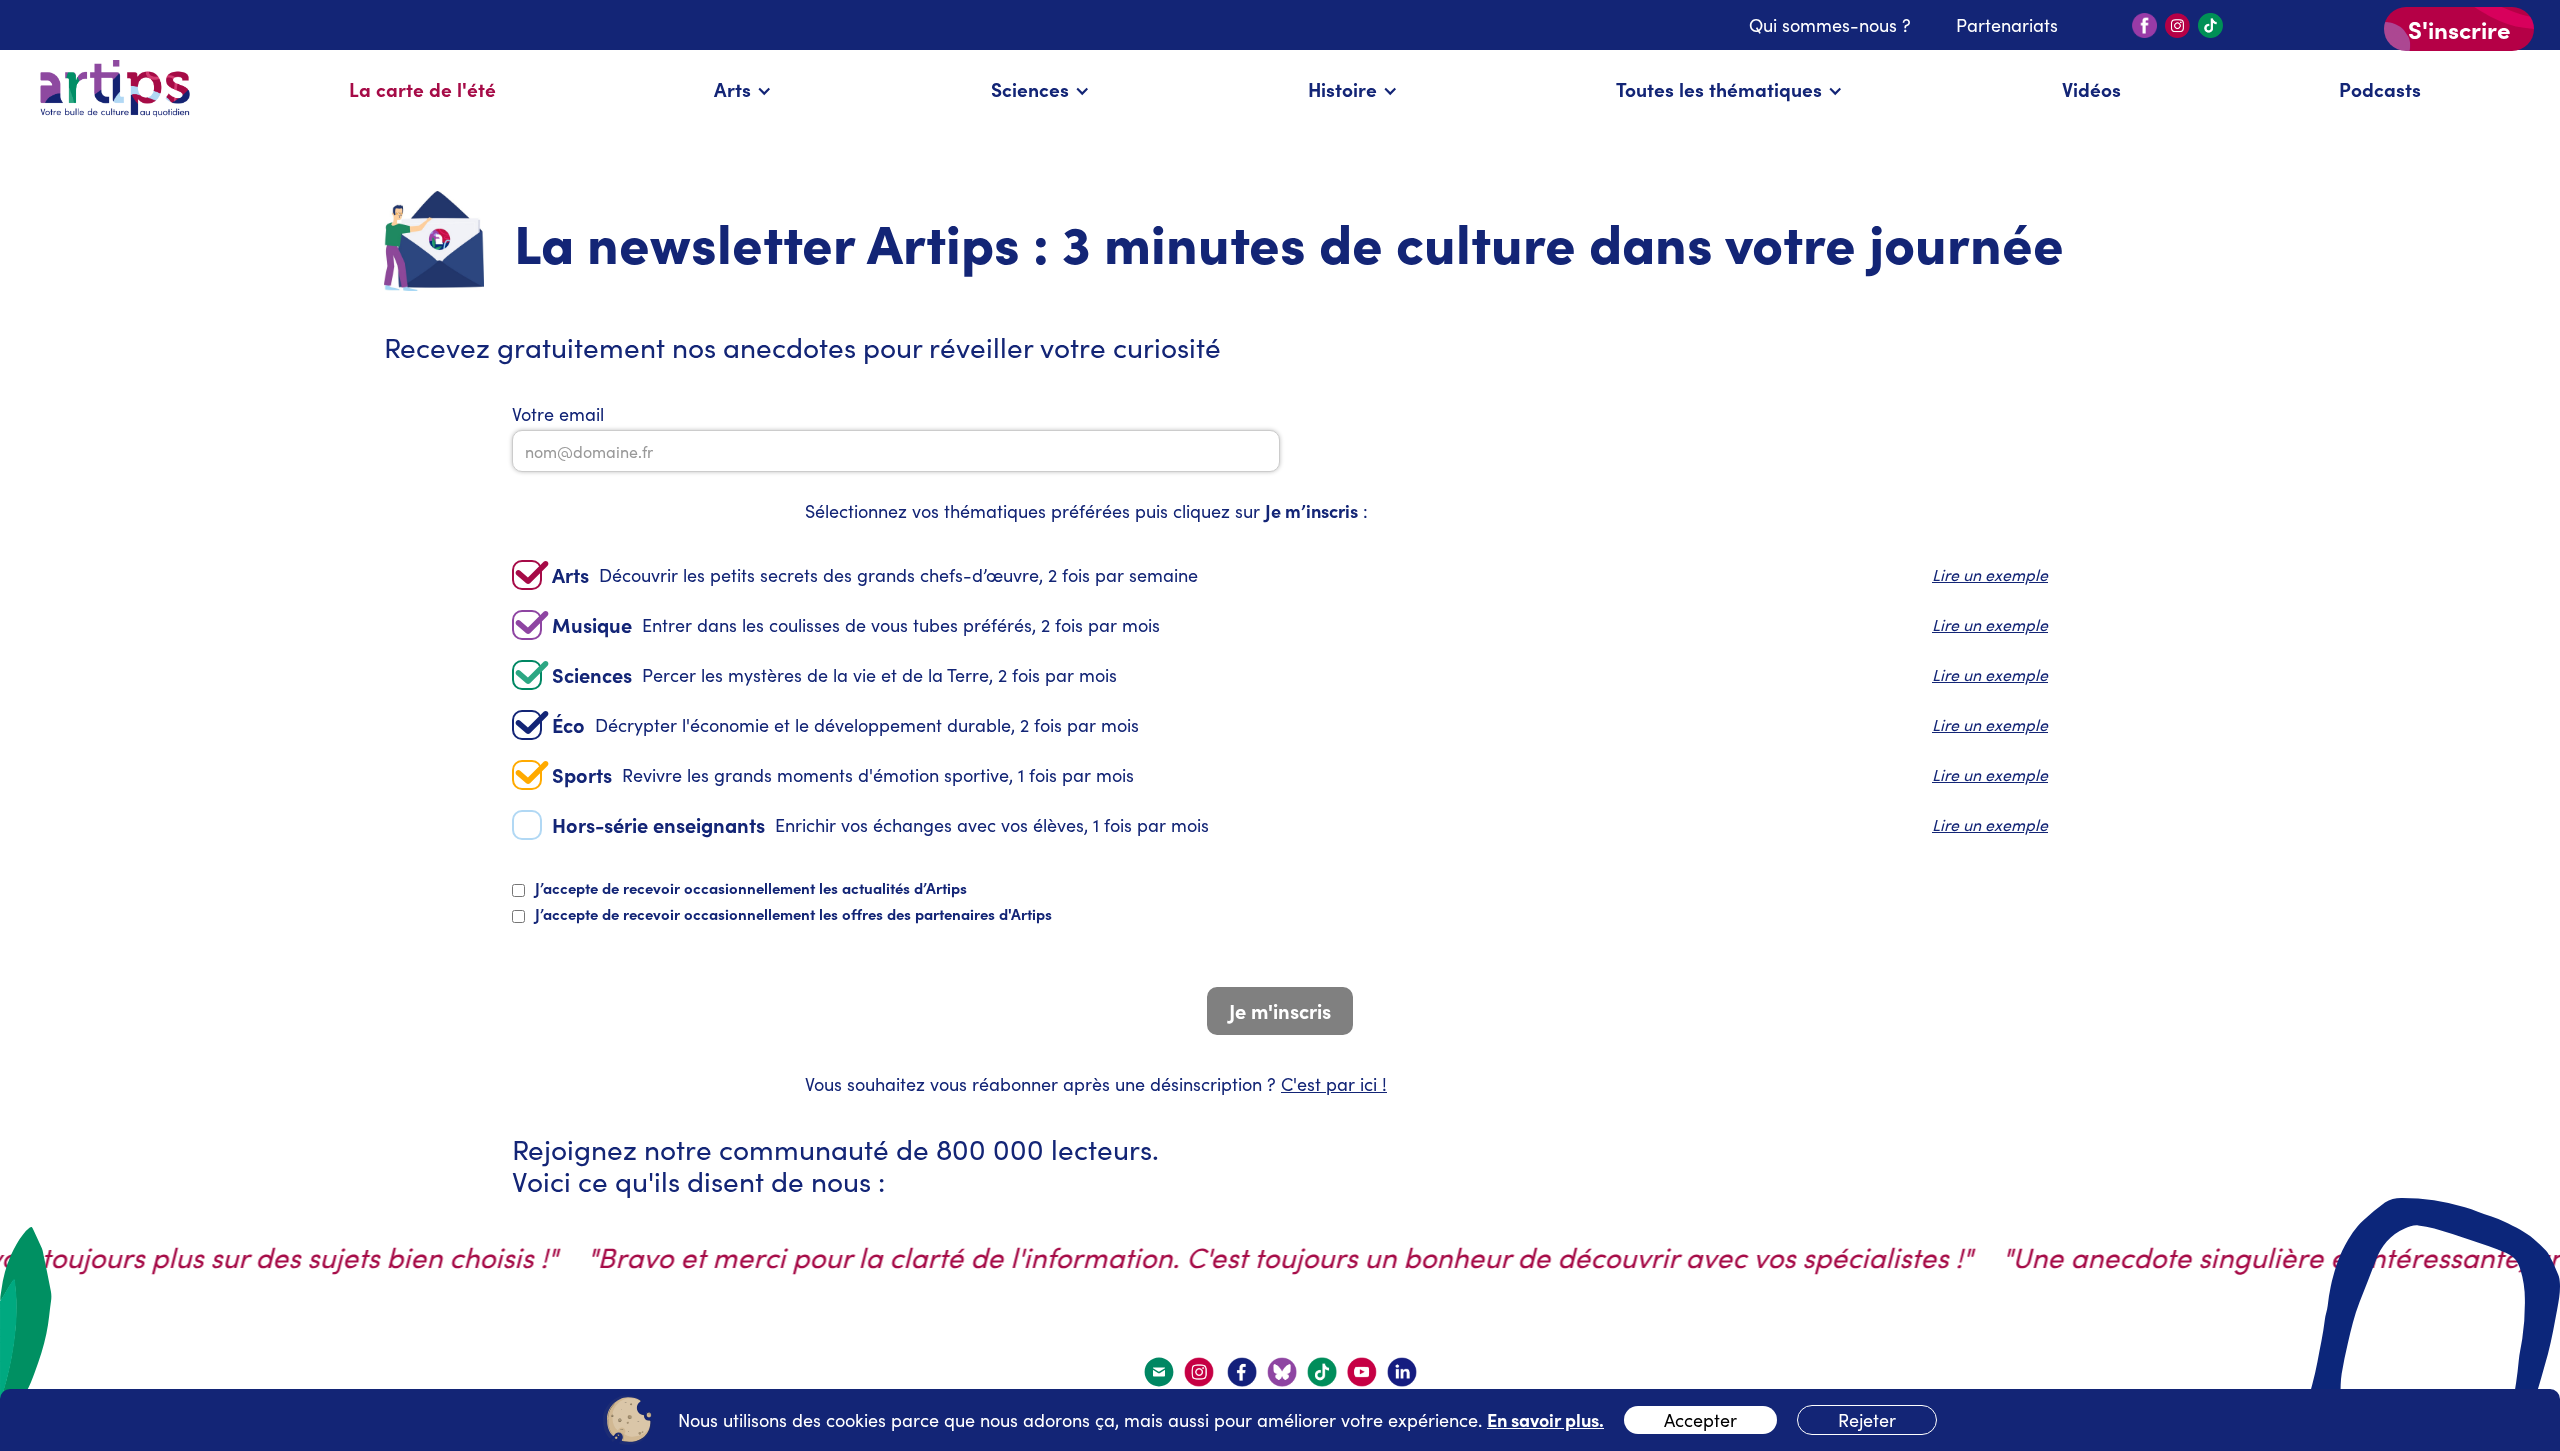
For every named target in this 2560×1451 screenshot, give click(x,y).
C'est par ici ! (1334, 1084)
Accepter (1700, 1420)
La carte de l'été (422, 88)
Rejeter (1867, 1420)
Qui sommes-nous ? (1830, 25)
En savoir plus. (1545, 1419)
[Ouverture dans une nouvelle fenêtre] (1200, 1372)
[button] (743, 89)
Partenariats (2007, 25)
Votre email (558, 414)
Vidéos (2091, 88)
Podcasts (2380, 88)
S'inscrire (2459, 28)
